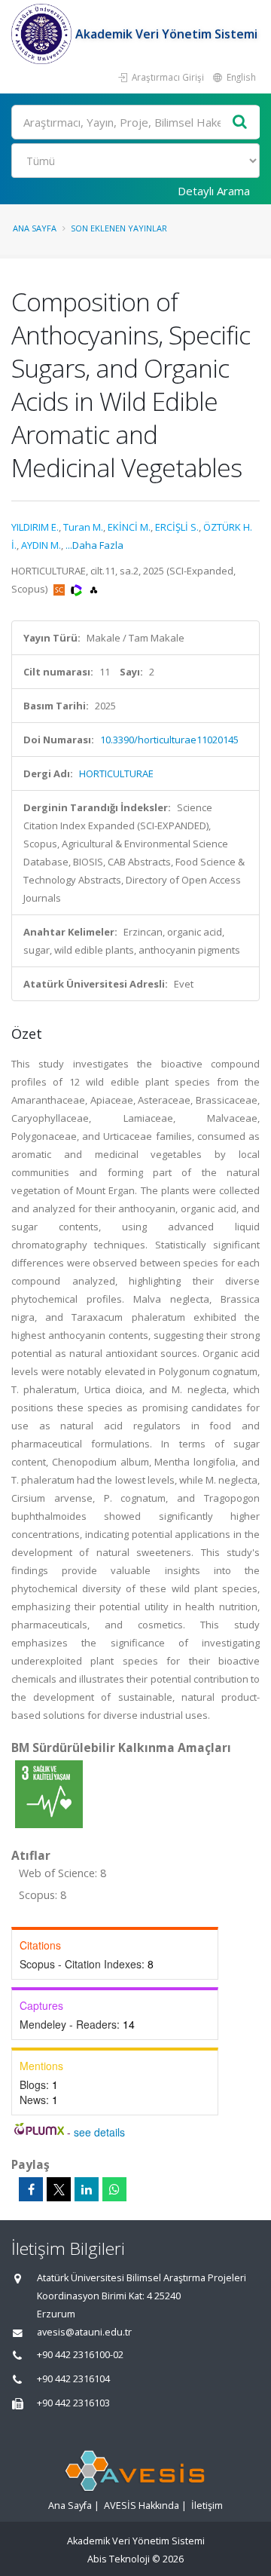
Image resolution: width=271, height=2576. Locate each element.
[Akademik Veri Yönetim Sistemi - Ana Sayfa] (43, 34)
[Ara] (240, 123)
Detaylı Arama (214, 191)
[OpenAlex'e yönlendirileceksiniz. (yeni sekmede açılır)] (94, 589)
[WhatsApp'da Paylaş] (114, 2189)
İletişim (207, 2506)
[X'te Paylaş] (59, 2189)
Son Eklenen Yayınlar (119, 228)
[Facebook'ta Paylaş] (31, 2189)
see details (99, 2132)
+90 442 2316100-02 (80, 2355)
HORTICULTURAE (116, 773)
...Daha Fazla (94, 545)
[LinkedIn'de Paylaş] (87, 2189)
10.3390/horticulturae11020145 (169, 740)
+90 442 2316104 (73, 2379)
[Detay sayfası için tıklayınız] (49, 1793)
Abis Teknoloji (119, 2559)
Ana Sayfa (35, 228)
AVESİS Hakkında (142, 2506)
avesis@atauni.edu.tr (84, 2332)
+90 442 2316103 (73, 2403)
